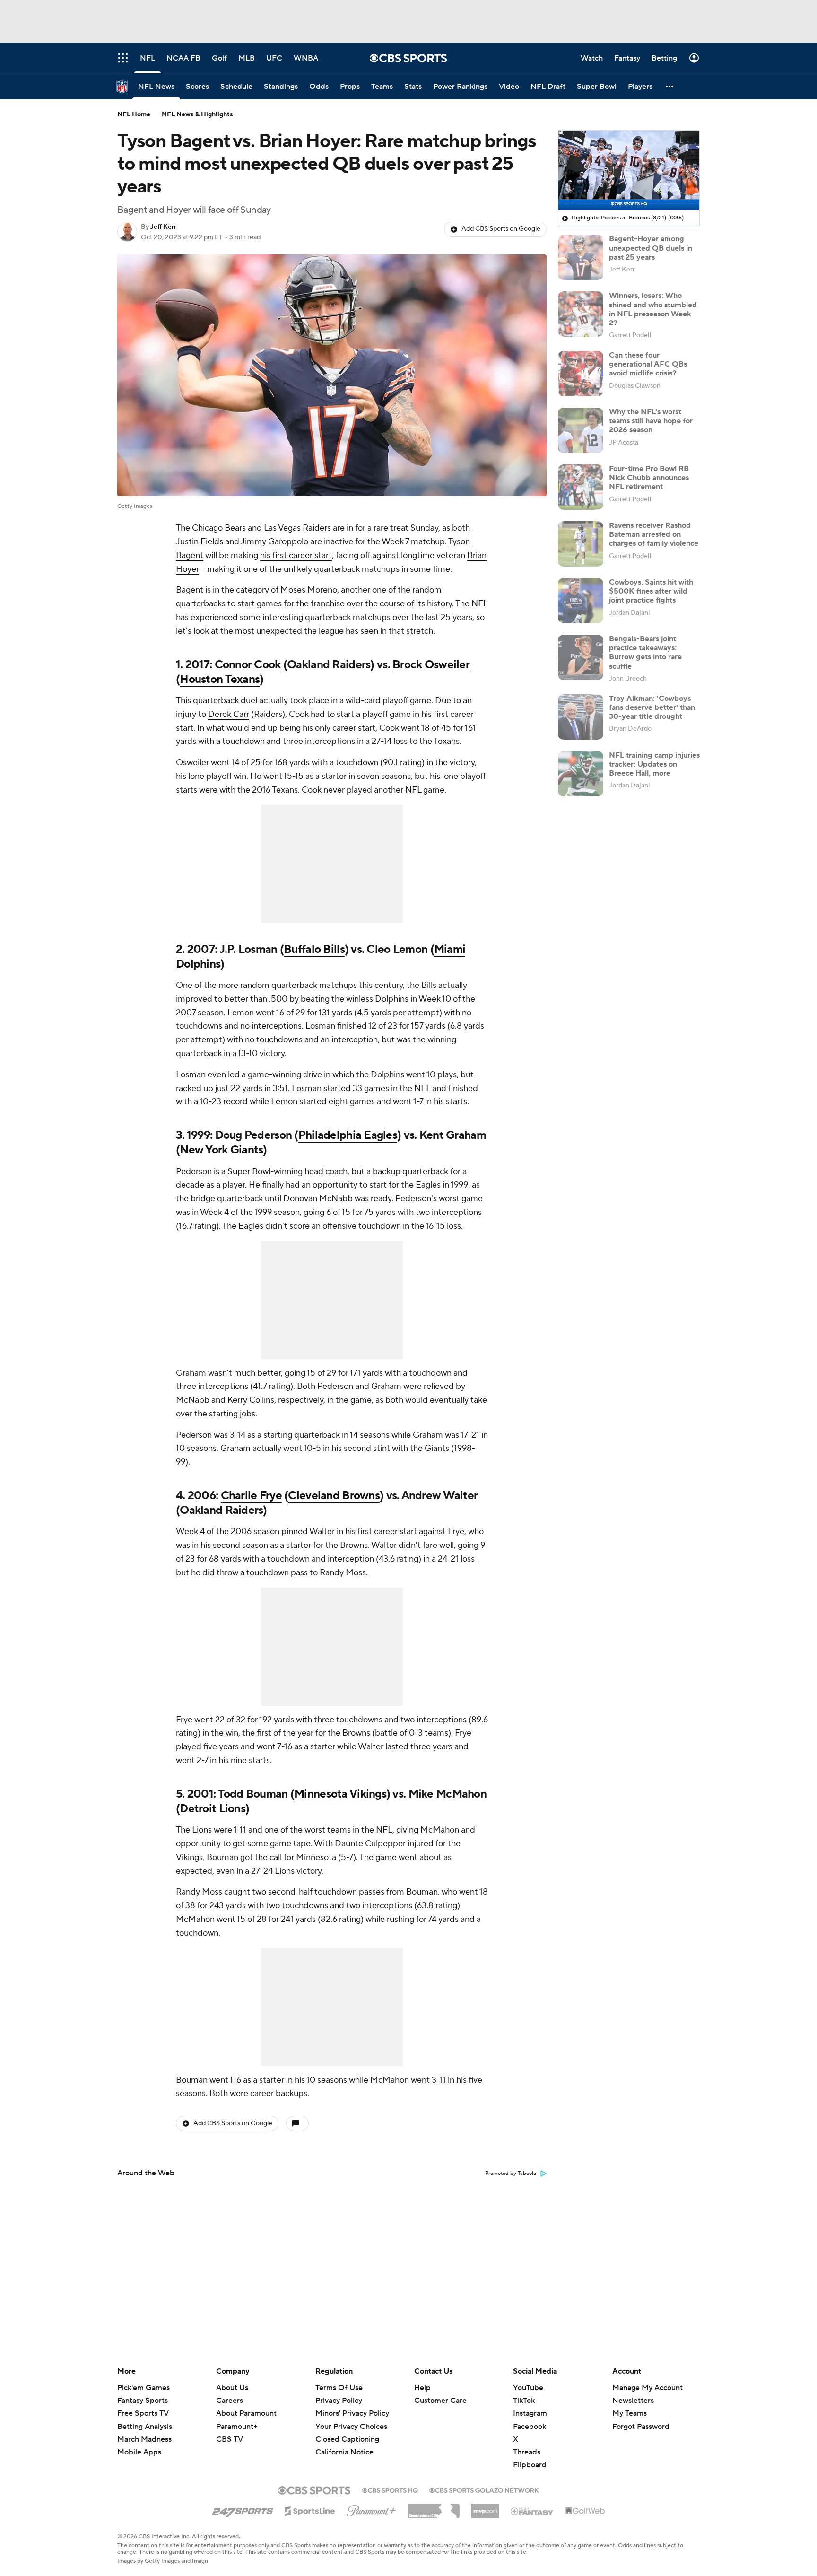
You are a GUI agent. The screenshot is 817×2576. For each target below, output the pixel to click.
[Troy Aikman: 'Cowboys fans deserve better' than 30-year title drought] (581, 717)
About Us (232, 2388)
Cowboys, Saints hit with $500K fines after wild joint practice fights (651, 591)
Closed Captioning (347, 2430)
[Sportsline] (310, 2510)
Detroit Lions (213, 1809)
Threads (527, 2452)
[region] (629, 170)
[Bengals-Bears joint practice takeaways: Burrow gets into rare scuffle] (581, 657)
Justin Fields (200, 542)
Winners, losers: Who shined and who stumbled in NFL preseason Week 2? (653, 309)
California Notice (344, 2443)
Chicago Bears (219, 528)
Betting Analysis (145, 2427)
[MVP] (485, 2507)
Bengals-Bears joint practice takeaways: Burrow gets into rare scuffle (645, 653)
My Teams (630, 2413)
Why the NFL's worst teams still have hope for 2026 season (651, 421)
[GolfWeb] (585, 2511)
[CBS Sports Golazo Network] (484, 2489)
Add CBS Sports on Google (501, 229)
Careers (230, 2401)
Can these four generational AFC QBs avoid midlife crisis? (648, 364)
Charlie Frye (251, 1496)
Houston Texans (220, 679)
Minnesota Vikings (340, 1794)
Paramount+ (237, 2427)
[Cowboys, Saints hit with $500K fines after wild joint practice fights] (581, 601)
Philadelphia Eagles (348, 1135)
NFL (479, 604)
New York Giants (221, 1150)
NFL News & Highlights (197, 114)
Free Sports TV (143, 2413)
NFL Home (134, 114)
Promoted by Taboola (511, 2174)
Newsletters (633, 2401)
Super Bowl (249, 1172)
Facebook (530, 2427)
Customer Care (440, 2401)
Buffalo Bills (314, 949)
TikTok (524, 2401)
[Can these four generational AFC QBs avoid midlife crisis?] (581, 374)
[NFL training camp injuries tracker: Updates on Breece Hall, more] (581, 774)
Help (422, 2388)
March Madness (144, 2439)
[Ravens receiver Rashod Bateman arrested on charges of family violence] (581, 544)
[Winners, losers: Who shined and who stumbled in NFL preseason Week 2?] (581, 314)
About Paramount (246, 2413)
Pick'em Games (143, 2388)
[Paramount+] (371, 2509)
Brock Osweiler (431, 665)
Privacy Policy (339, 2401)
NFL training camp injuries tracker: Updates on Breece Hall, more (654, 764)
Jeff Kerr (163, 227)
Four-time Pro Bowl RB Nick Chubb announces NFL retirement (649, 478)
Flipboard (530, 2465)
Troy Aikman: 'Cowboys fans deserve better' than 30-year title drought (652, 707)
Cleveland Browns (334, 1496)
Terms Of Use (339, 2388)
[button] (670, 86)
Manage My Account (648, 2388)
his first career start (296, 555)
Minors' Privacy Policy (352, 2413)
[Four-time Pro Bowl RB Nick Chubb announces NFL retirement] (581, 487)
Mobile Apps (139, 2452)
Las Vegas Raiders (297, 528)
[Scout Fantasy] (532, 2511)
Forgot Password (641, 2427)
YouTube (528, 2388)
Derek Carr (229, 714)
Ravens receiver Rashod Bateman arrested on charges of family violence (654, 534)
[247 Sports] (243, 2509)
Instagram (530, 2413)
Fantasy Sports (143, 2401)
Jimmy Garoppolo (274, 542)
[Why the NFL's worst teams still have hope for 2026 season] (581, 430)
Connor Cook (248, 665)
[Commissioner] (434, 2507)
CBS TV (230, 2439)
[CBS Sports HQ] (390, 2489)
